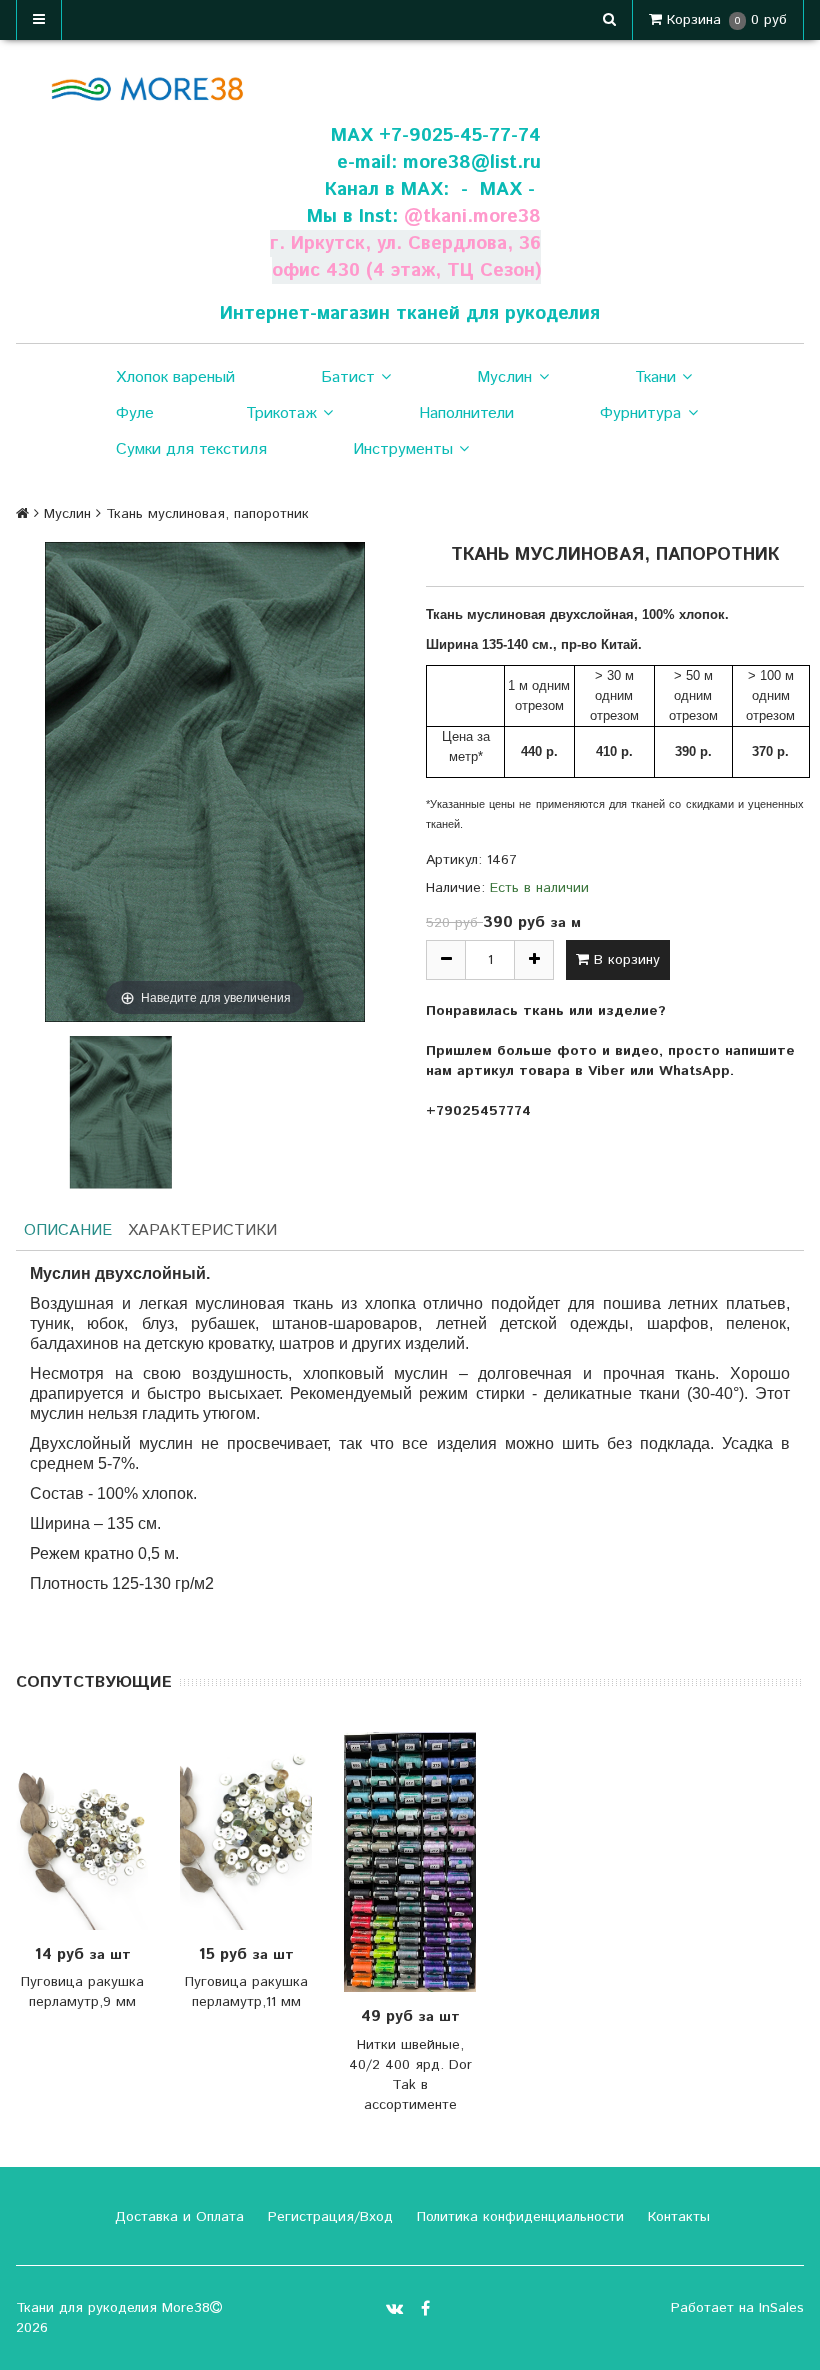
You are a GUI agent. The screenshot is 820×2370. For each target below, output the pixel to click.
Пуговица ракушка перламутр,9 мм (82, 1992)
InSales (781, 2308)
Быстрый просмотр (111, 1831)
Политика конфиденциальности (518, 2217)
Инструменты (403, 449)
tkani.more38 (482, 216)
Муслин (504, 377)
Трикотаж (281, 413)
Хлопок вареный (175, 377)
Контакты (676, 2217)
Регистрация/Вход (328, 2217)
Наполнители (466, 413)
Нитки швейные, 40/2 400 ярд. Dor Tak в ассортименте (410, 2075)
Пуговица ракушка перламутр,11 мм (246, 1992)
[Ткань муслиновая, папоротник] (120, 1112)
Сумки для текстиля (191, 449)
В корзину (624, 960)
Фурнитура (640, 413)
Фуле (135, 413)
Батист (348, 377)
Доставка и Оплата (177, 2217)
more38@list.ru (472, 162)
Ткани (655, 377)
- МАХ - (498, 189)
